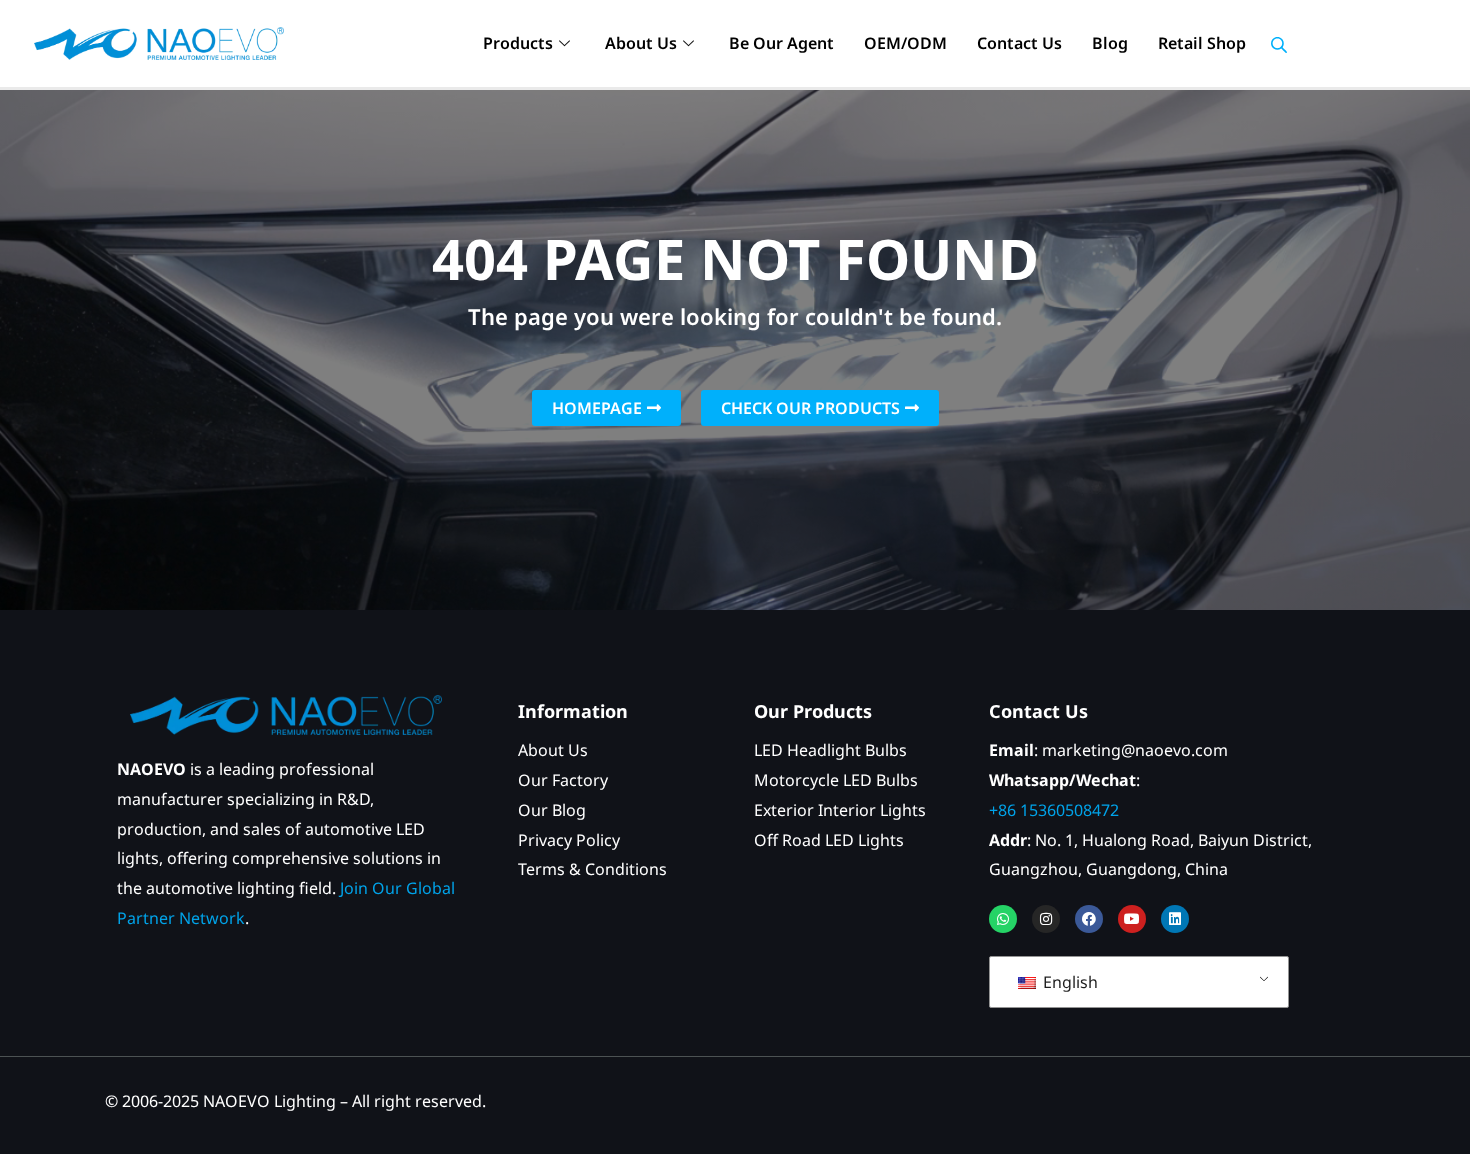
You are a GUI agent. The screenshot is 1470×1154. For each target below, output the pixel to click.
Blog (1110, 43)
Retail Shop (1202, 43)
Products (518, 43)
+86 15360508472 (1054, 810)
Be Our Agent (781, 43)
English (1068, 982)
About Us (641, 43)
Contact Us (1019, 43)
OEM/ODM (905, 43)
